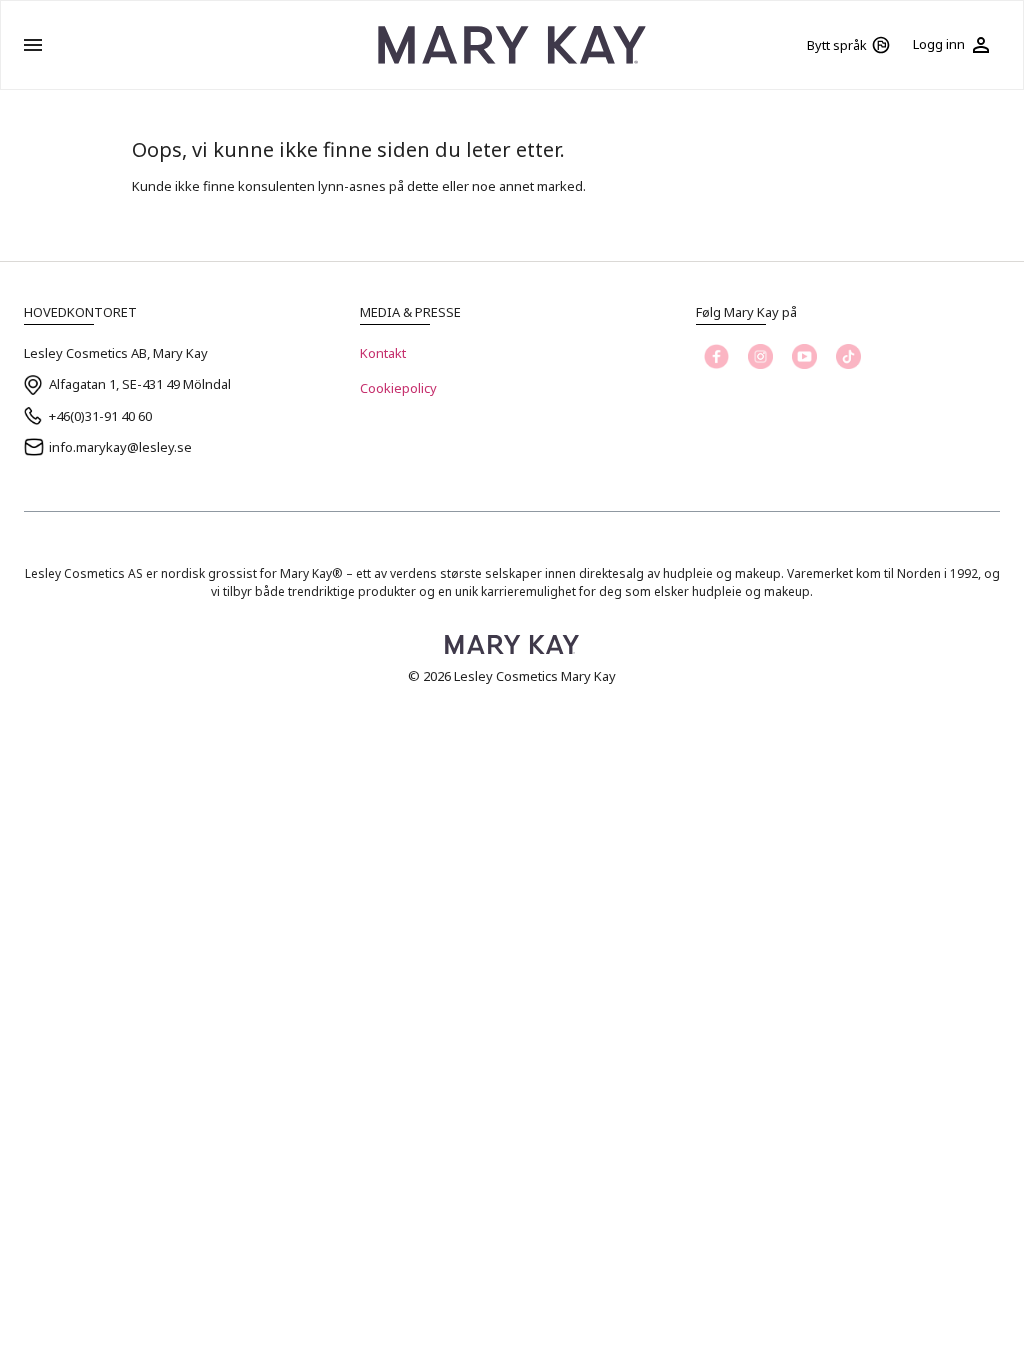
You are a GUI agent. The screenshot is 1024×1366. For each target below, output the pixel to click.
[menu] (33, 45)
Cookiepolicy (398, 388)
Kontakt (383, 353)
